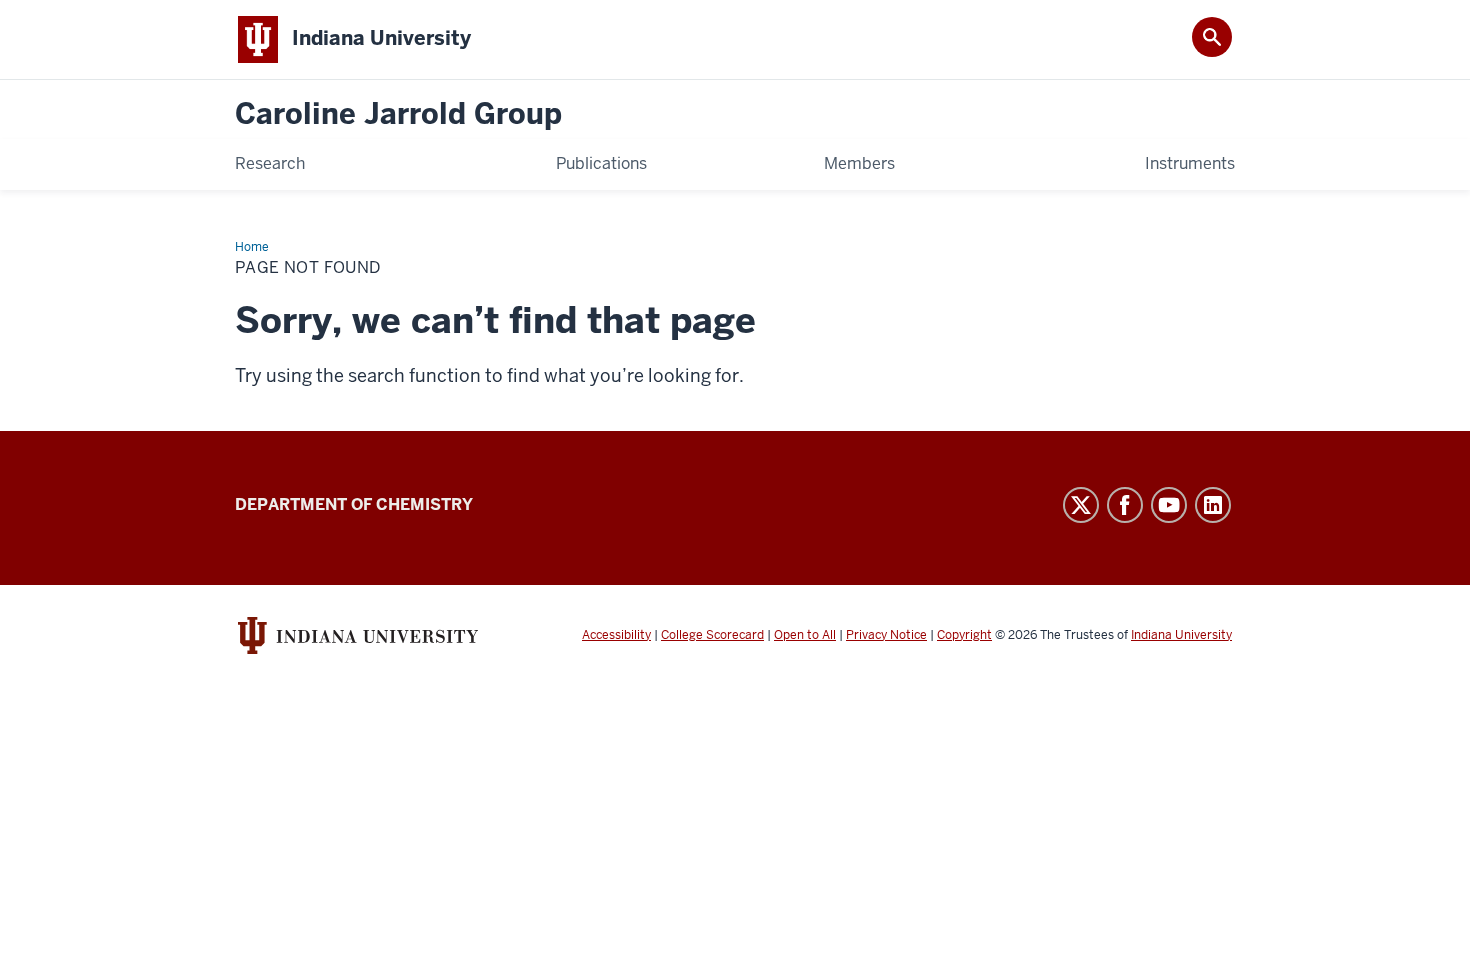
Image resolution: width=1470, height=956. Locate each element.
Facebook (1125, 505)
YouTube (1169, 505)
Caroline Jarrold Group (398, 114)
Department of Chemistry (354, 504)
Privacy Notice (886, 635)
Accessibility (616, 635)
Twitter (1081, 505)
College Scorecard (712, 635)
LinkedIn (1213, 505)
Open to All (805, 635)
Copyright (964, 635)
